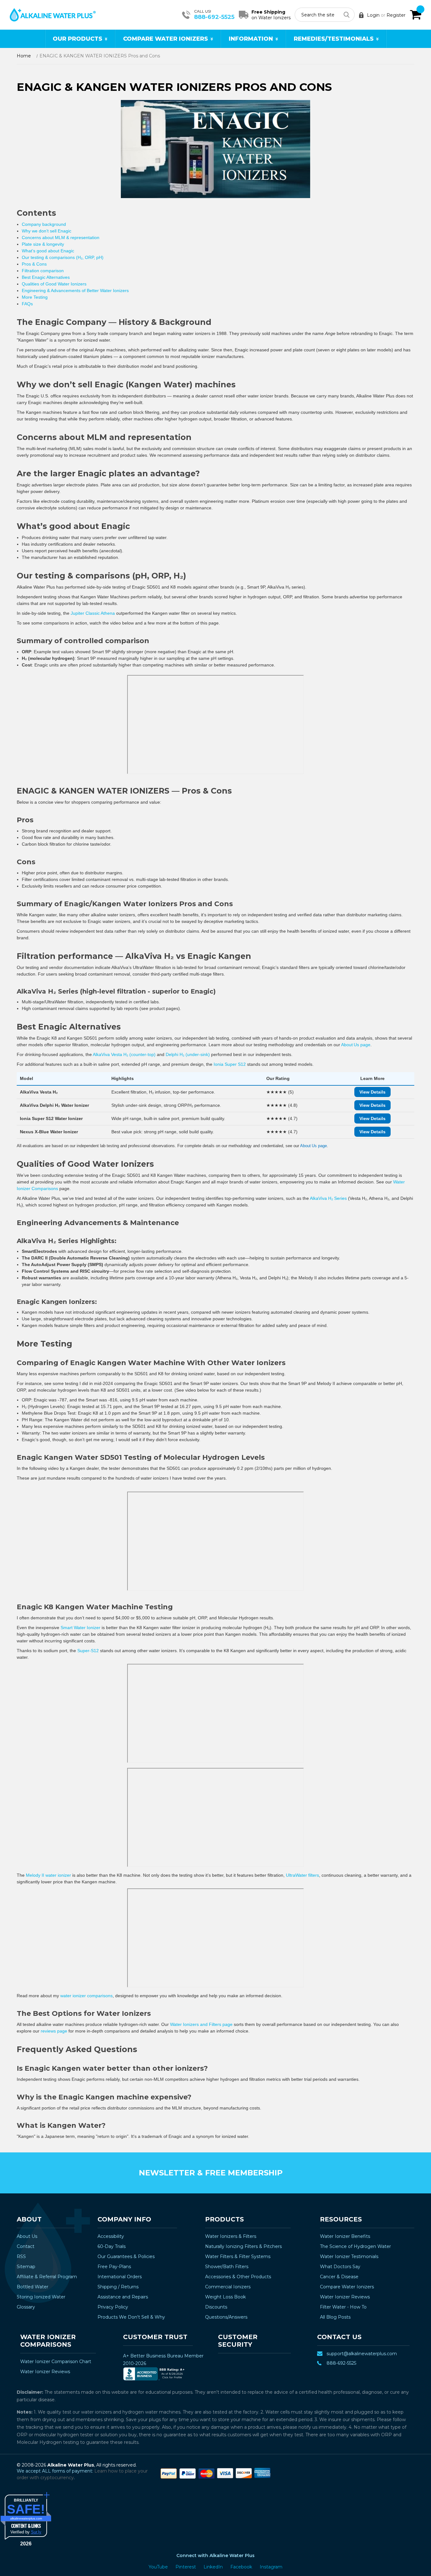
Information (251, 39)
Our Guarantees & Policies (126, 2256)
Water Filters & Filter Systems (238, 2256)
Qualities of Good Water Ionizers (54, 284)
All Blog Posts (335, 2317)
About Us (27, 2236)
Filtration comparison (43, 271)
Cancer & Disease (339, 2277)
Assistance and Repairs (123, 2297)
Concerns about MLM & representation (61, 238)
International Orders (120, 2277)
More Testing (35, 297)
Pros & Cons (34, 264)
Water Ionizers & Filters (231, 2236)
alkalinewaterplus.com (26, 2518)
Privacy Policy (113, 2307)
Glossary (26, 2307)
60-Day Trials (112, 2246)
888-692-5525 (214, 17)
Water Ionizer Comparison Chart (56, 2362)
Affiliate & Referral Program (47, 2277)
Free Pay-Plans (114, 2267)
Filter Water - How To (343, 2307)
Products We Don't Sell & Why (131, 2317)
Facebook (242, 2567)
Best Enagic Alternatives (46, 277)
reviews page (54, 2031)
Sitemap (26, 2267)
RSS (21, 2256)
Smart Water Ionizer (80, 1628)
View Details (372, 1092)
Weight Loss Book (225, 2297)
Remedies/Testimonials (334, 39)
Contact (26, 2246)
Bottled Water (32, 2287)
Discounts (216, 2307)
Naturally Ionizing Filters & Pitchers (243, 2246)
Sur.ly (36, 2532)
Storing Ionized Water (41, 2297)
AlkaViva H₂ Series (328, 1198)
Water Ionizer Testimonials (349, 2256)
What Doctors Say (340, 2267)
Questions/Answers (226, 2317)
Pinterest (186, 2567)
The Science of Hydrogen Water (355, 2246)
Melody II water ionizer (48, 1875)
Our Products (77, 39)
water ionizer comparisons (86, 1996)
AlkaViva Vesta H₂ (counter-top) (124, 1054)
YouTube (159, 2567)
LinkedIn (214, 2567)
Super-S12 (88, 1651)
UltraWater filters (302, 1875)
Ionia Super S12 (230, 1064)
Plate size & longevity (43, 244)
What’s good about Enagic (48, 251)
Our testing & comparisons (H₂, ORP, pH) (63, 257)
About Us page (356, 1045)
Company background (44, 224)
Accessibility (111, 2236)
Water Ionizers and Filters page (201, 2024)
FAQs (27, 304)
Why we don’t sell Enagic (47, 231)
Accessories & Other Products (238, 2277)
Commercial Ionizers (228, 2287)
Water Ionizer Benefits (345, 2236)
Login (373, 15)
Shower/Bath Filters (227, 2267)
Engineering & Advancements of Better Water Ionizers (75, 290)
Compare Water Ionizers (165, 39)
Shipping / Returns (118, 2287)
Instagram (271, 2567)
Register (396, 15)
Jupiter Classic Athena (93, 613)
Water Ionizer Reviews (345, 2297)
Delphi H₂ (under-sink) (188, 1054)
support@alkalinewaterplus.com (362, 2354)
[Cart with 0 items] (416, 15)
